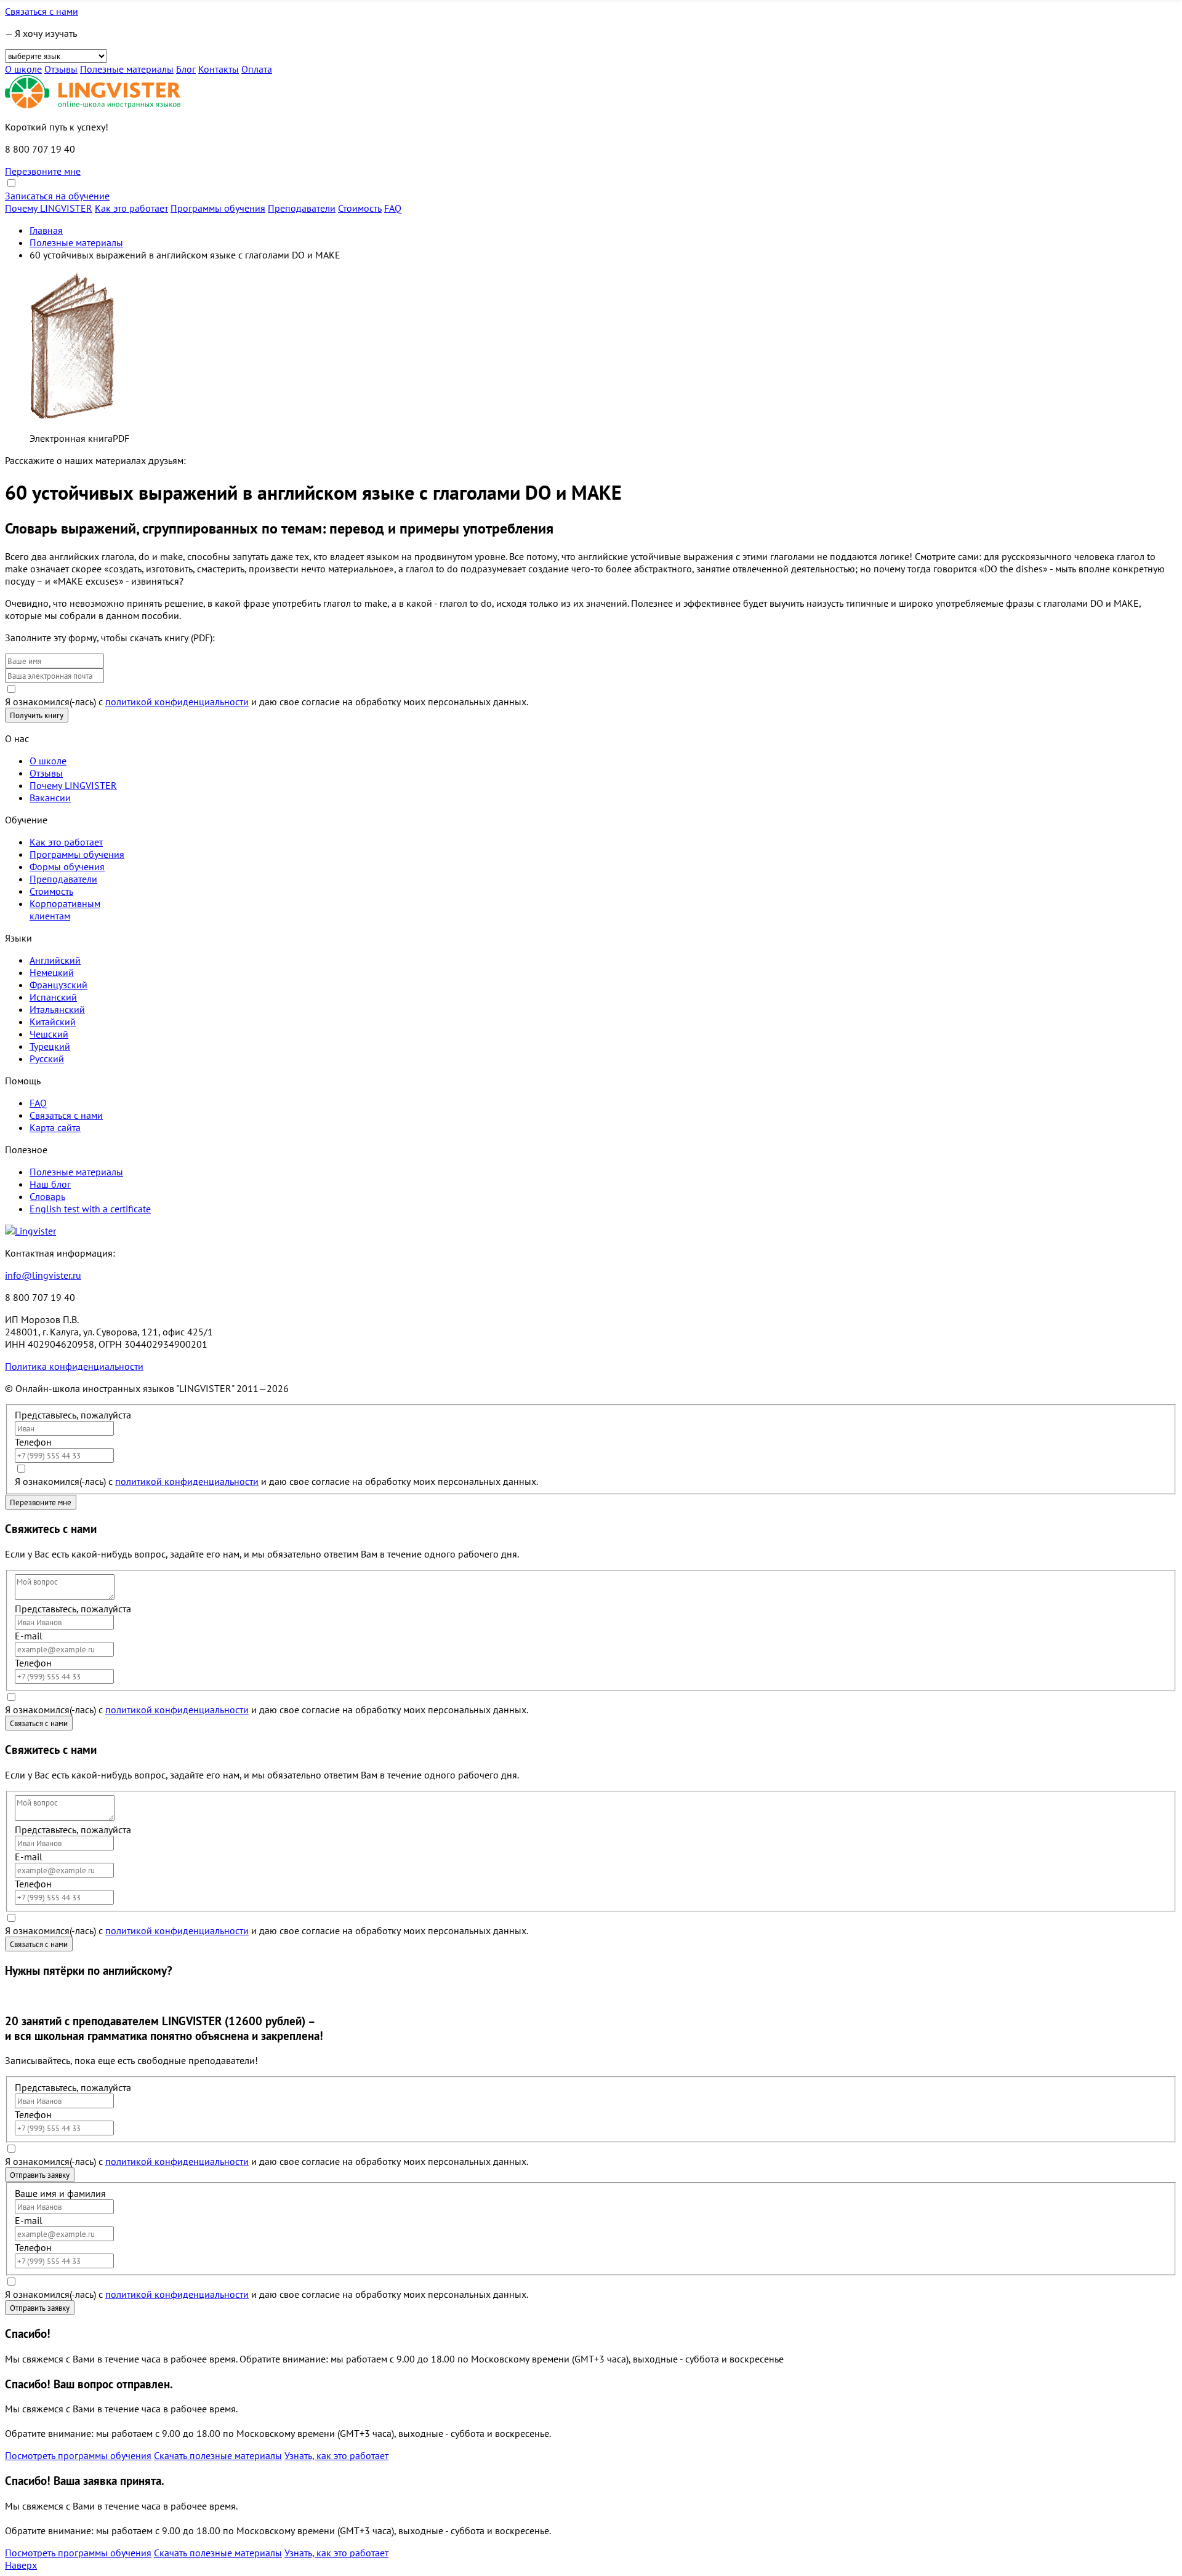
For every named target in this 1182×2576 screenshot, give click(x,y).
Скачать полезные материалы (218, 2455)
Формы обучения (67, 866)
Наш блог (50, 1184)
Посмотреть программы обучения (78, 2455)
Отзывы (61, 69)
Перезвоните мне (43, 171)
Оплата (257, 69)
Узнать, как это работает (336, 2455)
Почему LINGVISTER (49, 208)
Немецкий (52, 972)
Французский (58, 985)
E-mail (29, 1636)
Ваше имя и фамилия (60, 2193)
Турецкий (50, 1046)
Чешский (49, 1034)
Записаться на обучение (57, 196)
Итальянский (57, 1009)
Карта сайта (55, 1127)
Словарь (47, 1196)
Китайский (53, 1022)
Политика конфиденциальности (74, 1366)
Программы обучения (218, 208)
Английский (55, 960)
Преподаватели (302, 208)
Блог (186, 69)
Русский (47, 1058)
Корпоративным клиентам (65, 910)
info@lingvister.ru (43, 1275)
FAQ (393, 208)
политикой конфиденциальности (177, 702)
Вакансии (50, 798)
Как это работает (131, 208)
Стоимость (360, 208)
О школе (23, 69)
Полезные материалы (127, 69)
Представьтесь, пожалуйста (73, 1415)
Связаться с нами (42, 11)
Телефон (33, 1442)
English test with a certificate (90, 1209)
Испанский (53, 997)
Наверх (21, 2565)
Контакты (219, 69)
